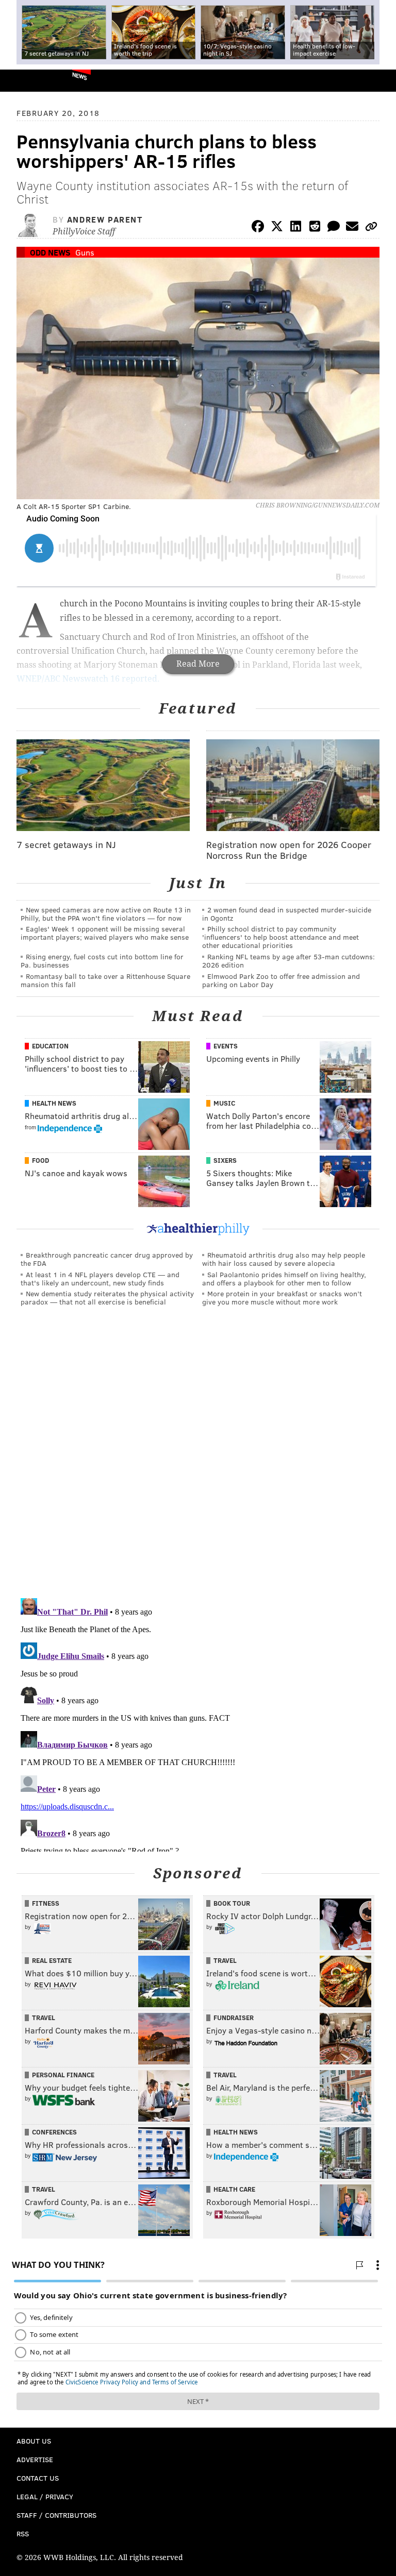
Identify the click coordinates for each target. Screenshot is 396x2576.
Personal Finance (63, 2075)
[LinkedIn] (296, 228)
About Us (34, 2441)
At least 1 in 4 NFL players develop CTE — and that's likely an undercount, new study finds (100, 1278)
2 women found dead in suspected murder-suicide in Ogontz (287, 914)
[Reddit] (315, 228)
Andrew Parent (105, 219)
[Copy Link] (371, 228)
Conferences (54, 2132)
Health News (54, 1103)
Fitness (46, 1903)
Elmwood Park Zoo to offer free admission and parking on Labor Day (281, 980)
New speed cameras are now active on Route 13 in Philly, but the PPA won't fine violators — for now (106, 914)
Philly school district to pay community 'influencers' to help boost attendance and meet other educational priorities (280, 937)
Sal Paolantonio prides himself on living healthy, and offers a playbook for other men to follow (284, 1278)
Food (40, 1160)
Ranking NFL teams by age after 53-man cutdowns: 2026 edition (288, 961)
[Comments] (334, 228)
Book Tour (232, 1903)
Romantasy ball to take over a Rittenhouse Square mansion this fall (105, 980)
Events (226, 1046)
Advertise (35, 2459)
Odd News (50, 252)
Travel (225, 1960)
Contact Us (38, 2478)
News (80, 76)
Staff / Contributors (56, 2515)
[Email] (352, 228)
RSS (23, 2533)
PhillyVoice (25, 80)
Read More (198, 664)
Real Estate (52, 1960)
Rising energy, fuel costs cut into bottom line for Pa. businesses (102, 961)
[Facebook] (258, 228)
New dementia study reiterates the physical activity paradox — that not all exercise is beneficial (107, 1298)
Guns (85, 252)
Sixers (225, 1160)
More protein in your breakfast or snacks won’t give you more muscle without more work (282, 1298)
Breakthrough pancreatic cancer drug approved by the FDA (107, 1259)
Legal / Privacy (45, 2496)
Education (50, 1046)
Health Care (234, 2189)
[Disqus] (198, 1456)
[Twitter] (277, 228)
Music (224, 1103)
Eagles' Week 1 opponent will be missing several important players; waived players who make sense (105, 933)
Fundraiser (234, 2018)
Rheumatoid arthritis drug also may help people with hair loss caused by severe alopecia (284, 1259)
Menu (379, 81)
